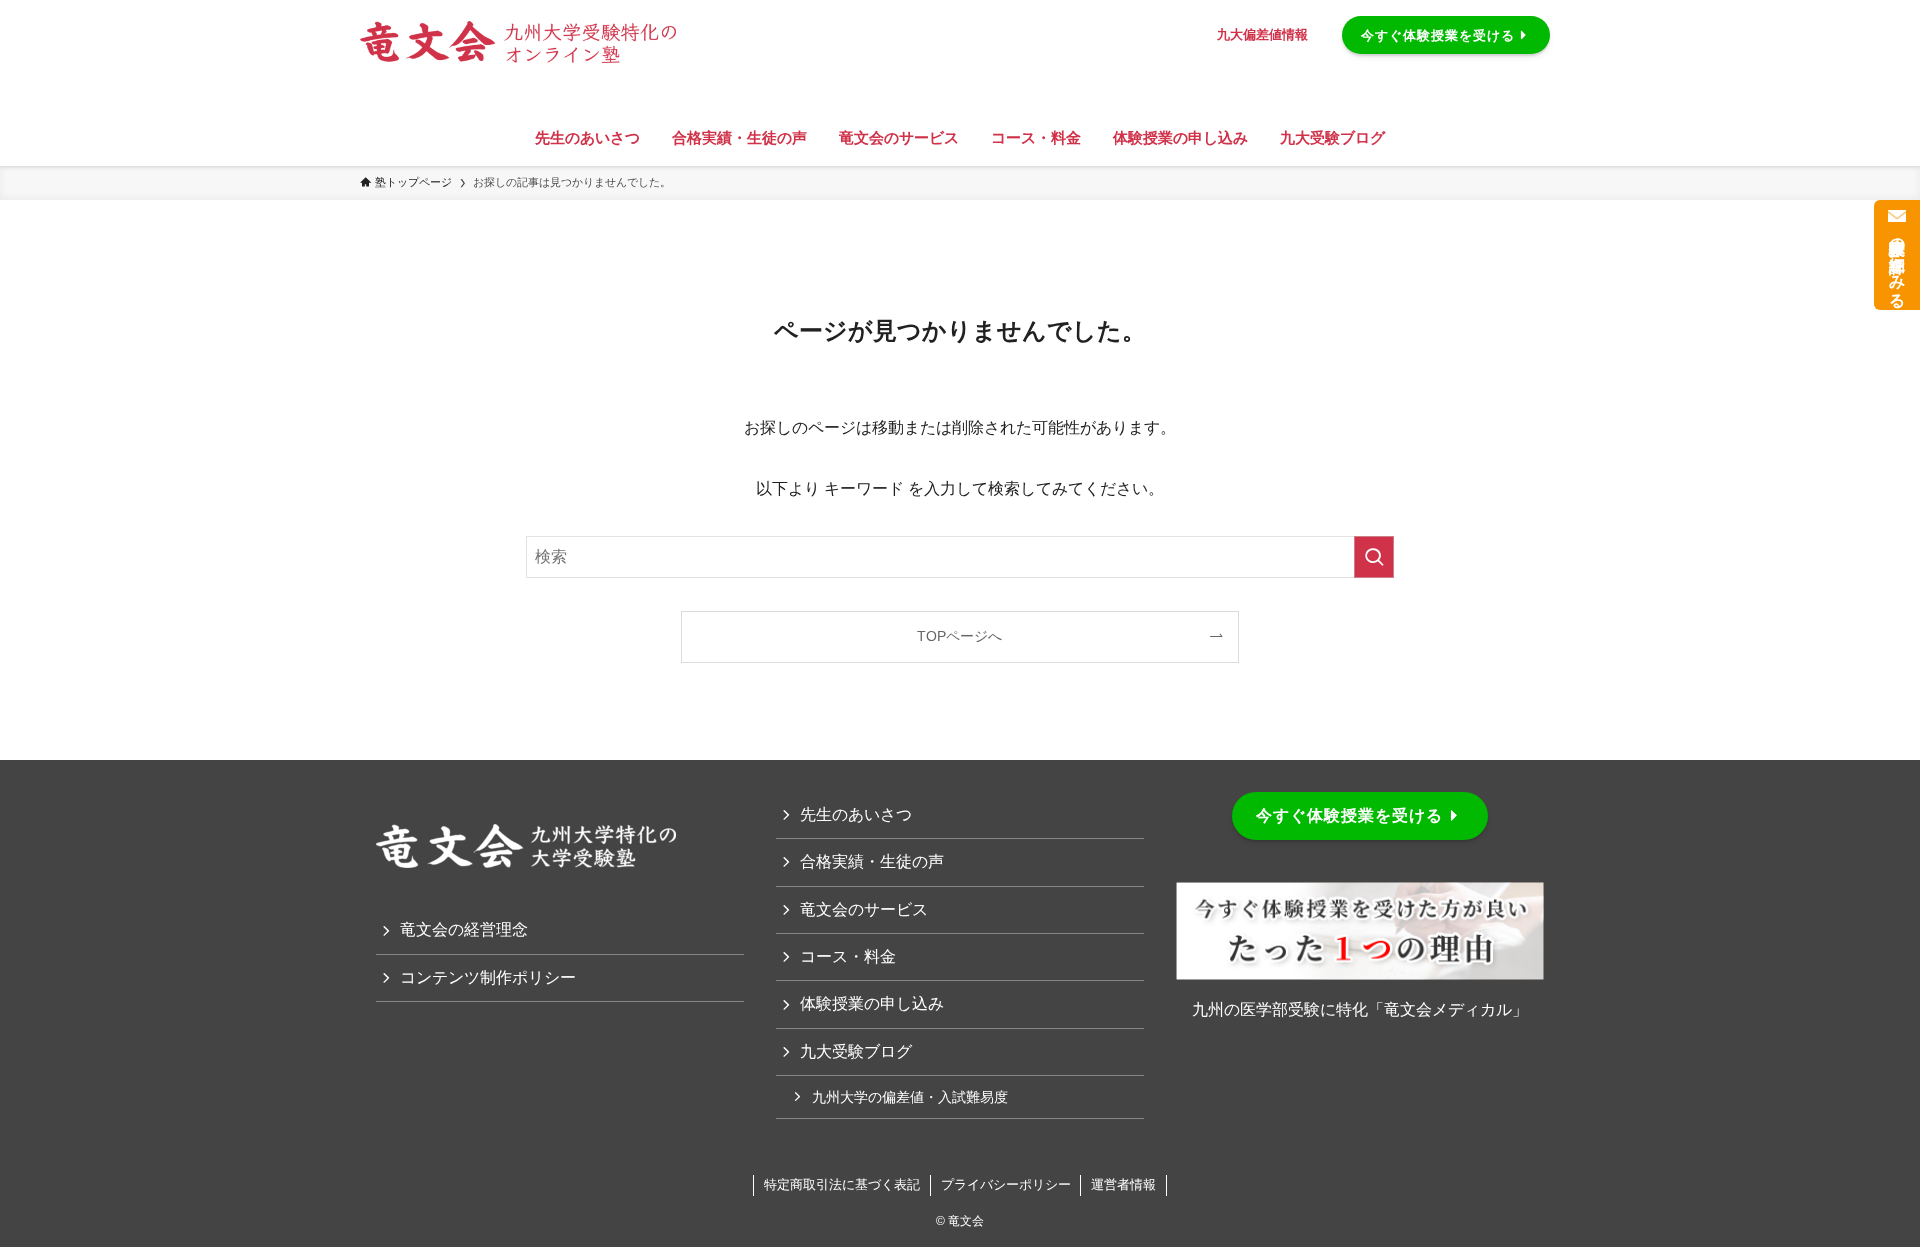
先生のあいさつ (856, 814)
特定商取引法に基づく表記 (842, 1184)
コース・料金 (848, 956)
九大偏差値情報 (1262, 34)
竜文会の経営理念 (464, 929)
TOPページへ (959, 636)
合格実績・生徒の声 (872, 861)
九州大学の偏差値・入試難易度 (910, 1097)
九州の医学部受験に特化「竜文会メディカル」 (1360, 1009)
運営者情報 (1123, 1184)
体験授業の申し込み (872, 1003)
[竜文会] (720, 29)
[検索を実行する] (1374, 557)
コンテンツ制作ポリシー (488, 977)
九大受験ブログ (856, 1051)
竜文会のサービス (864, 909)
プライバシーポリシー (1006, 1184)
